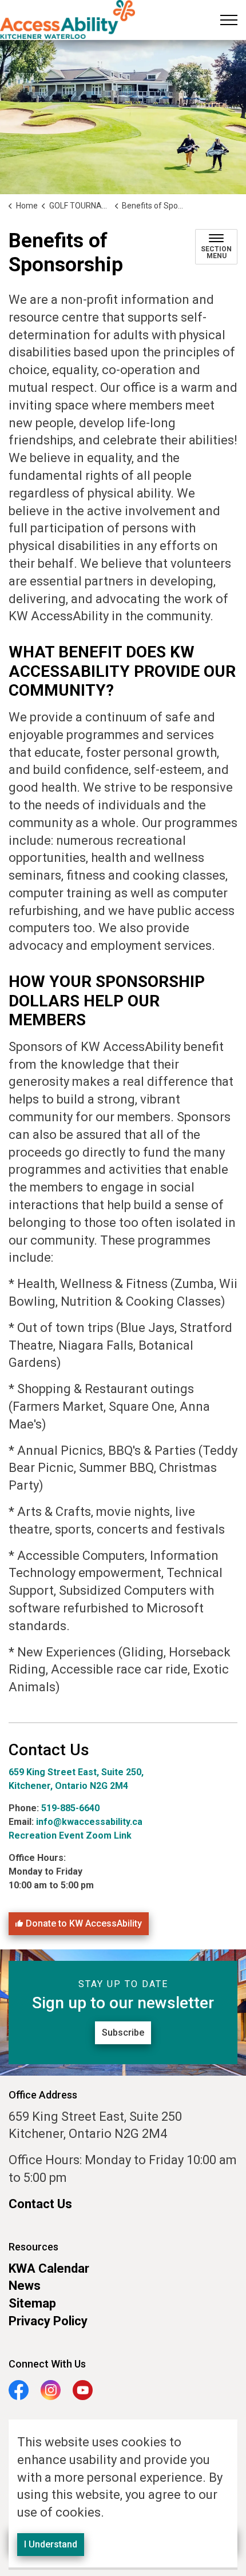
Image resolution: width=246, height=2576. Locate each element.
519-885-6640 (72, 1808)
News (25, 2286)
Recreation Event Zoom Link (70, 1835)
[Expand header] (229, 20)
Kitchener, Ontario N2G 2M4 (68, 1786)
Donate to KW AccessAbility (84, 1923)
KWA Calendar (49, 2268)
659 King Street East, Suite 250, (76, 1772)
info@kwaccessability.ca (89, 1822)
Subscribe (123, 2033)
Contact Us (40, 2204)
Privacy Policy (48, 2321)
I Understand (51, 2544)
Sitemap (32, 2303)
